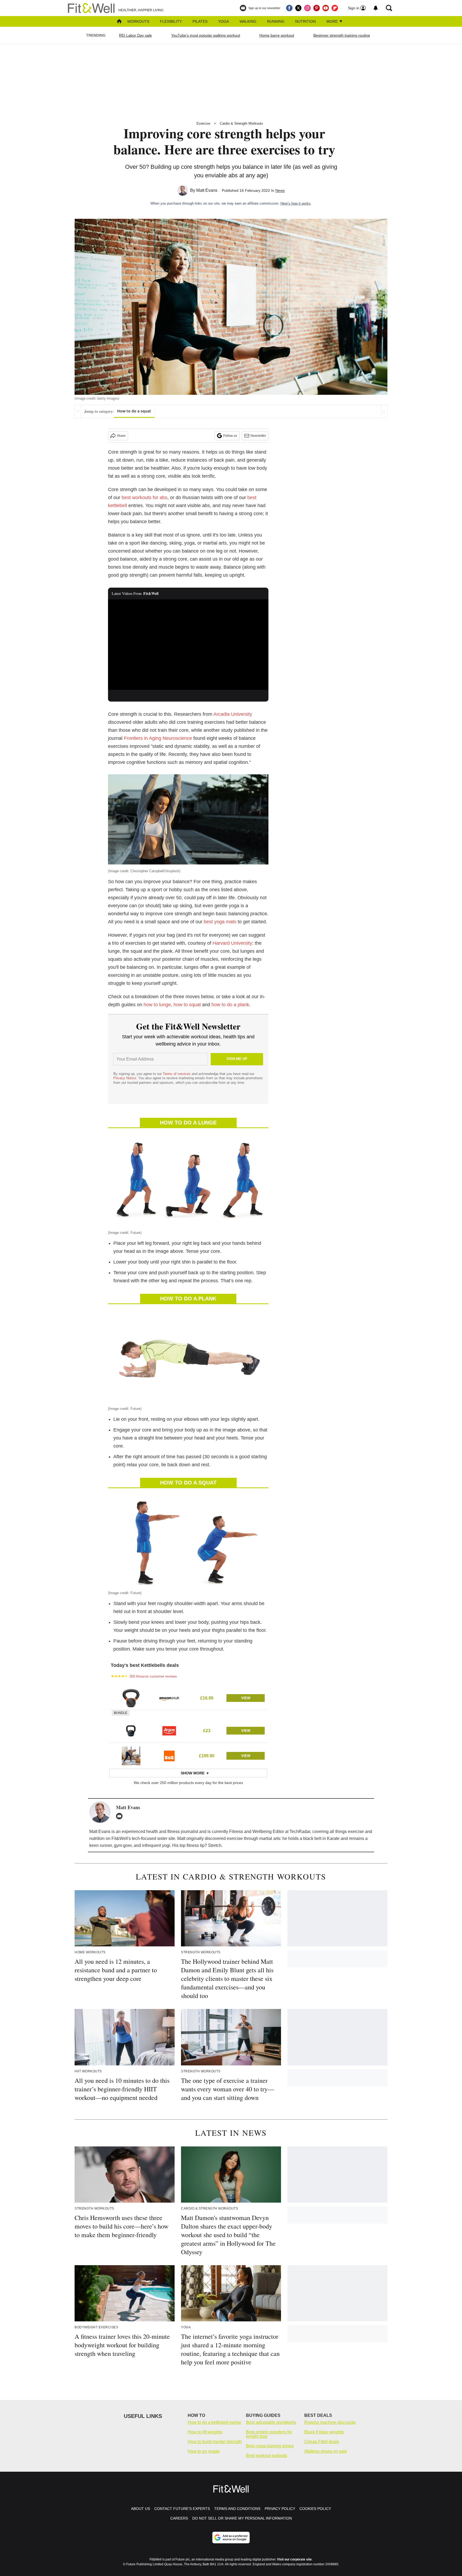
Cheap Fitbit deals (322, 2442)
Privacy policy (280, 2509)
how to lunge (157, 1005)
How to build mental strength (215, 2442)
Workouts (138, 21)
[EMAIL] (121, 1816)
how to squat (187, 1005)
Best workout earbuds (267, 2456)
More (333, 21)
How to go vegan (204, 2451)
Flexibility (171, 21)
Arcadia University (233, 714)
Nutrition (305, 21)
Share (121, 436)
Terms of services (177, 1074)
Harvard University (232, 943)
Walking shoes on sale (326, 2451)
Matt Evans (207, 190)
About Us (140, 2509)
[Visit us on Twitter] (298, 8)
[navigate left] (78, 411)
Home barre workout (277, 35)
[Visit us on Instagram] (307, 8)
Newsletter (258, 436)
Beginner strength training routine (342, 35)
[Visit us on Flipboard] (335, 8)
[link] (131, 1698)
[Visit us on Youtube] (326, 8)
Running (276, 21)
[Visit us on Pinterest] (317, 8)
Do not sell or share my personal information (242, 2518)
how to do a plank (230, 1005)
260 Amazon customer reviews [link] (153, 1676)
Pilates (200, 21)
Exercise (203, 123)
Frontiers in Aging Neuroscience (158, 738)
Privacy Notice (125, 1078)
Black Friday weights (324, 2432)
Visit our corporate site (294, 2559)
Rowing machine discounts (330, 2422)
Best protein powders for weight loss (269, 2434)
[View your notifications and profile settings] (376, 8)
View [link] (246, 1698)
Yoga (224, 21)
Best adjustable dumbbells (271, 2422)
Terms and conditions (237, 2509)
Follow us (230, 436)
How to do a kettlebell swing (214, 2422)
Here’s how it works (296, 203)
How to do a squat (134, 411)
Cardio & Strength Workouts (241, 123)
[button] (188, 1697)
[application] (188, 645)
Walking (248, 21)
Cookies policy (315, 2509)
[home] (119, 22)
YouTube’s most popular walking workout (206, 35)
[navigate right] (384, 411)
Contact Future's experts (182, 2509)
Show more (193, 1773)
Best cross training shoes (270, 2446)
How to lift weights (205, 2432)
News (280, 190)
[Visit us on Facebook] (289, 8)
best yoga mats (220, 922)
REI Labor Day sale (135, 35)
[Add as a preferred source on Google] (231, 2537)
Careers (179, 2518)
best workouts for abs (145, 497)
